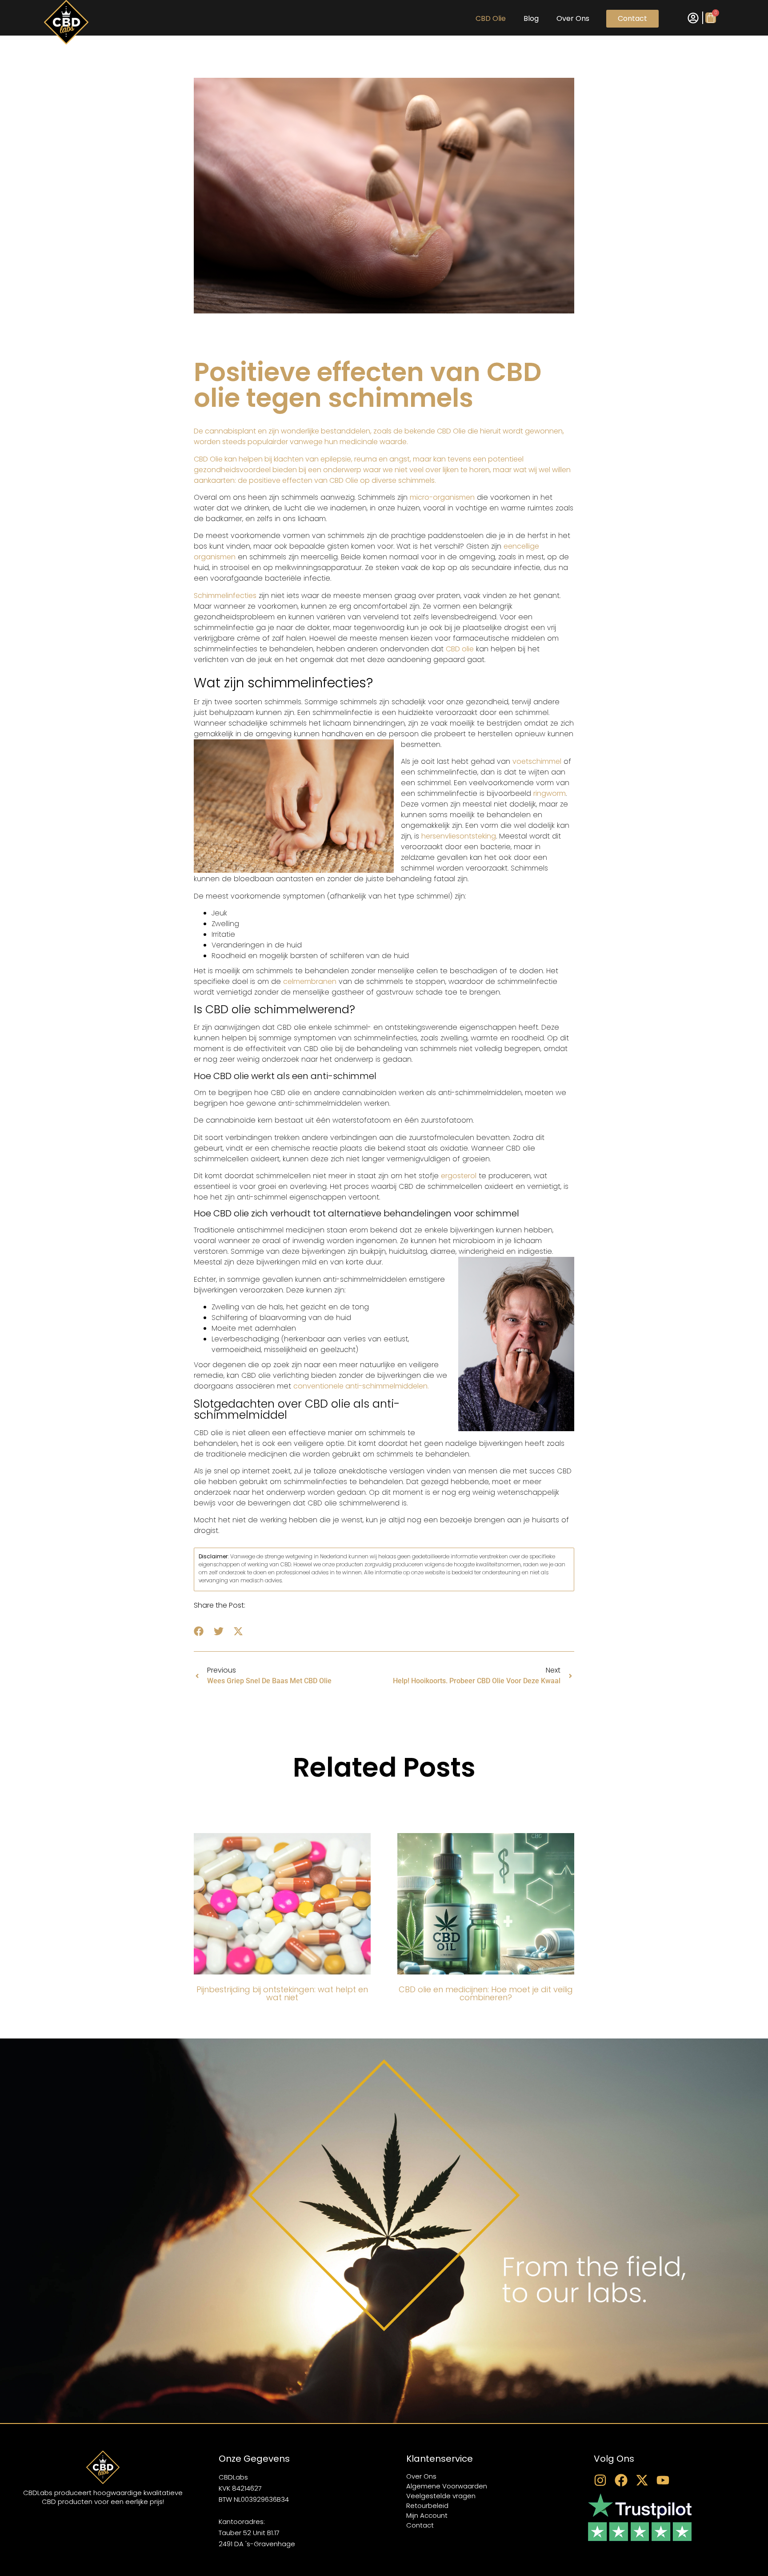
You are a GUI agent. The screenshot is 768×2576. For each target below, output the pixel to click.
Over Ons (573, 18)
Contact (632, 18)
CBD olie (491, 18)
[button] (199, 1631)
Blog (531, 18)
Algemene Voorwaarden (447, 2486)
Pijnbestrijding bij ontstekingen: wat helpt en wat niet (282, 1993)
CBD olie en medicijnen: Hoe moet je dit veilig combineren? (486, 1993)
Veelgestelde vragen (441, 2496)
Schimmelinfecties (225, 596)
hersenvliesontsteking (459, 836)
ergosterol (459, 1176)
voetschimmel (537, 761)
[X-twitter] (642, 2480)
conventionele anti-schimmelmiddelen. (361, 1386)
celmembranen (310, 981)
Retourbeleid (427, 2506)
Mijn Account (427, 2515)
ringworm (550, 793)
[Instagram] (600, 2480)
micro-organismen (442, 497)
